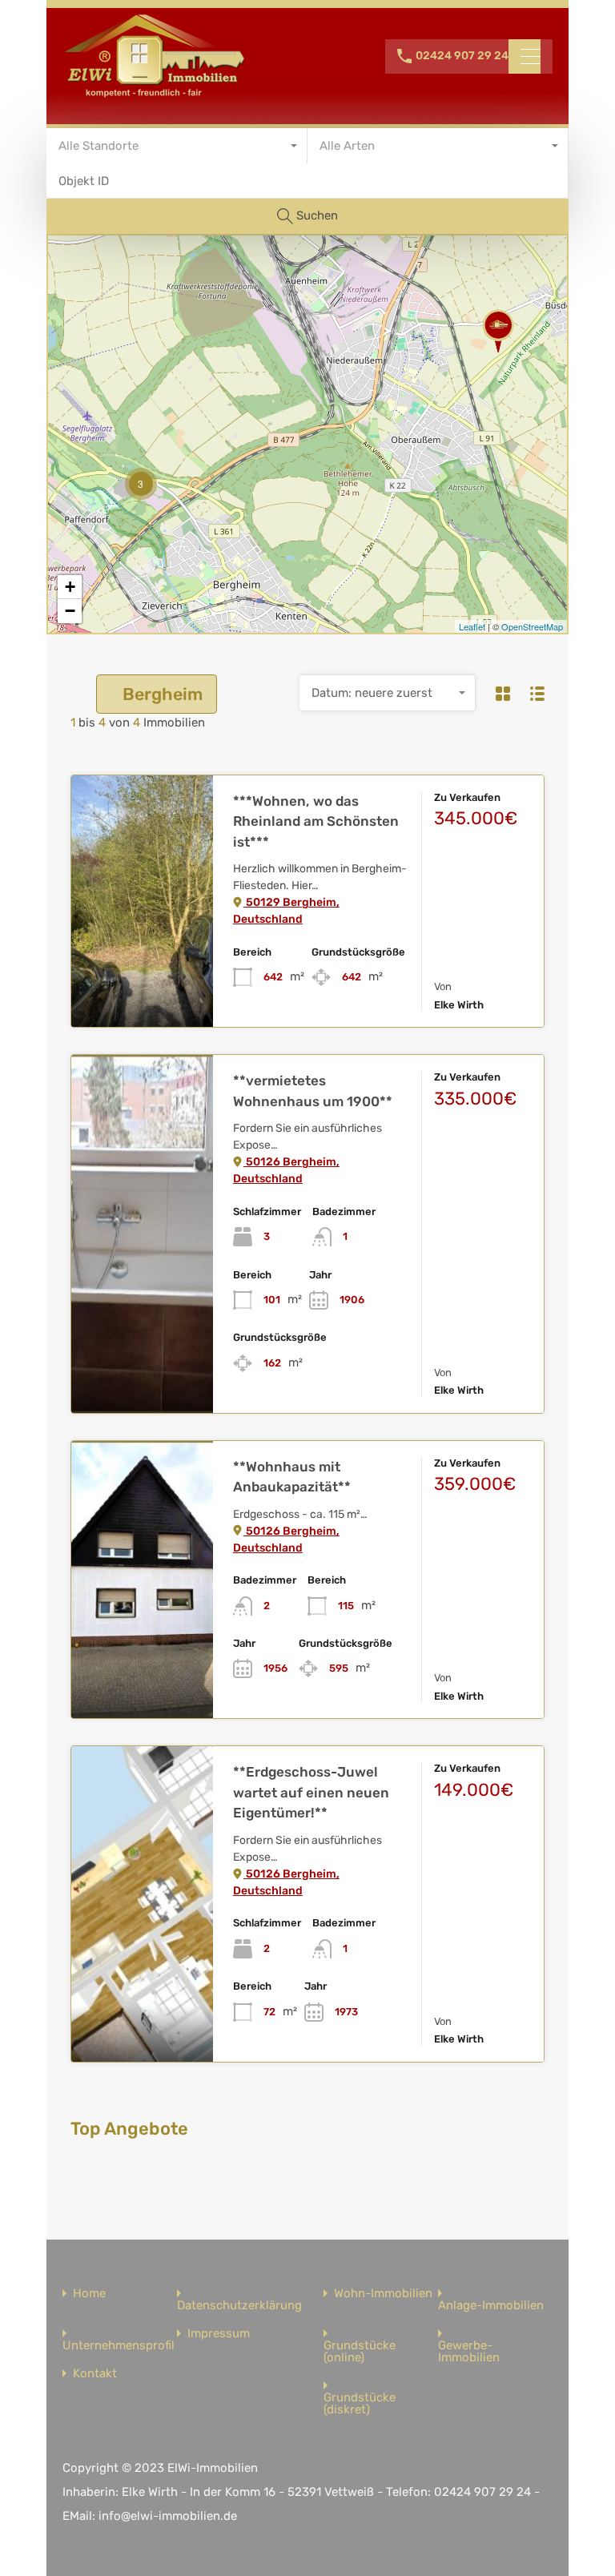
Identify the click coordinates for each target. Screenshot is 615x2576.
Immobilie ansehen (142, 976)
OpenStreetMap (532, 626)
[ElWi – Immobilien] (155, 93)
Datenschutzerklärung (239, 2306)
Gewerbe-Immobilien (469, 2352)
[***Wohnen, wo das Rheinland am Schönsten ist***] (498, 331)
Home (89, 2294)
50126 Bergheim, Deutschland (286, 1170)
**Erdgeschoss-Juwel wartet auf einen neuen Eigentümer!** (311, 1792)
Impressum (219, 2334)
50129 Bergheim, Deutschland (286, 911)
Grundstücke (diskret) (360, 2404)
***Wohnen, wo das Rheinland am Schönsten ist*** (316, 821)
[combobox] (177, 146)
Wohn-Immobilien (383, 2294)
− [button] (70, 611)
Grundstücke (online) (360, 2352)
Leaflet (472, 626)
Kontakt (95, 2374)
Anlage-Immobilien (491, 2306)
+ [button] (70, 587)
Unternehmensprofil (119, 2346)
